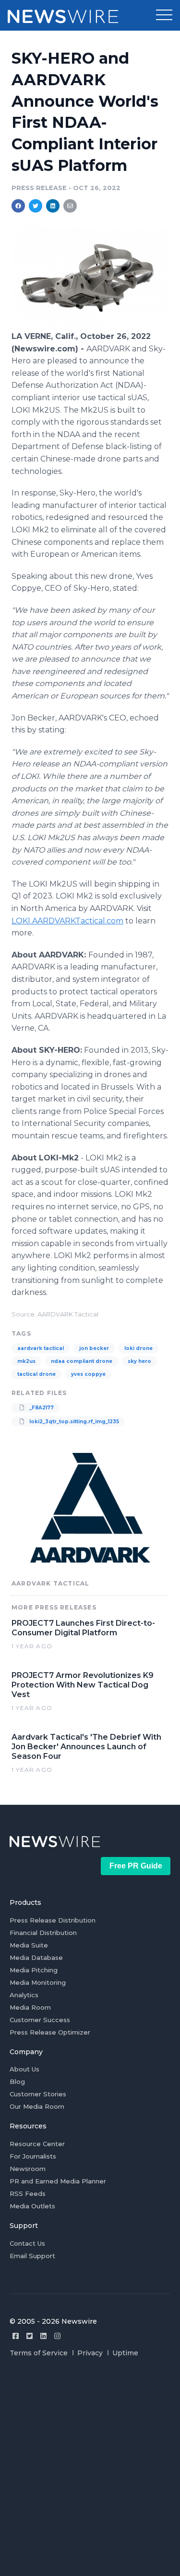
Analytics (24, 1995)
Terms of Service (39, 2353)
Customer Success (40, 2020)
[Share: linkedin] (53, 206)
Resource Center (37, 2144)
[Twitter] (30, 2336)
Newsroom (28, 2169)
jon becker (94, 1348)
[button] (164, 15)
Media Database (36, 1957)
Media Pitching (34, 1970)
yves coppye (88, 1374)
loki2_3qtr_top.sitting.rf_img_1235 (73, 1422)
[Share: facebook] (18, 206)
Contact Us (27, 2243)
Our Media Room (37, 2106)
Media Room (30, 2007)
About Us (24, 2069)
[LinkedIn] (43, 2336)
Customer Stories (38, 2094)
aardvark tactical (41, 1348)
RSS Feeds (28, 2194)
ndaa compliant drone (82, 1361)
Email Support (32, 2256)
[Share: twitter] (36, 206)
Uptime (125, 2353)
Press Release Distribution (53, 1920)
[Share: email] (70, 206)
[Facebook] (16, 2336)
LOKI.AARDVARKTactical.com (67, 921)
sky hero (139, 1361)
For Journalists (33, 2156)
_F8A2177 (41, 1408)
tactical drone (36, 1374)
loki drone (138, 1348)
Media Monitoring (38, 1982)
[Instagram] (57, 2336)
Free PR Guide (136, 1866)
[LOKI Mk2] (90, 326)
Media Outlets (32, 2206)
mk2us (26, 1361)
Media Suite (29, 1945)
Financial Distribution (43, 1933)
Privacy (90, 2353)
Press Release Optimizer (50, 2032)
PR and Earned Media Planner (58, 2181)
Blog (17, 2081)
